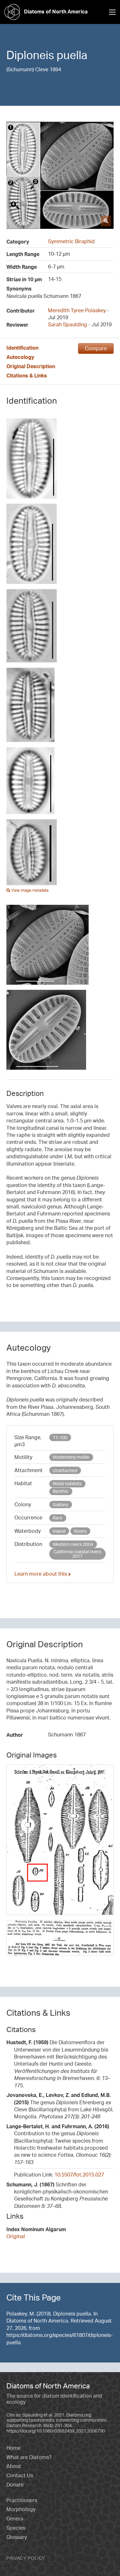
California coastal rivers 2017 (77, 1554)
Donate (15, 2485)
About (14, 2466)
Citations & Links (27, 376)
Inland (59, 1531)
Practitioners (22, 2500)
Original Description (31, 366)
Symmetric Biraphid (71, 241)
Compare (96, 348)
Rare (58, 1518)
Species (16, 2528)
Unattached (65, 1470)
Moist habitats (67, 1483)
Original (16, 2236)
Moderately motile (71, 1457)
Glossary (17, 2537)
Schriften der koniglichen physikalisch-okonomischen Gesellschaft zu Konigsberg (57, 2195)
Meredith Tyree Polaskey (77, 310)
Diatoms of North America (56, 12)
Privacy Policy (26, 2558)
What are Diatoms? (29, 2457)
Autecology (20, 357)
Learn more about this (41, 1574)
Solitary (60, 1505)
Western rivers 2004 (73, 1544)
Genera (15, 2518)
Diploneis (30, 55)
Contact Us (20, 2475)
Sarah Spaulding (68, 324)
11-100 (60, 1437)
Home (13, 2448)
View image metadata (29, 890)
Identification (22, 348)
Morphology (21, 2509)
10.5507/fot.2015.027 (79, 2175)
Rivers (80, 1531)
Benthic (61, 1491)
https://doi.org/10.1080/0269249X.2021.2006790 (56, 2431)
